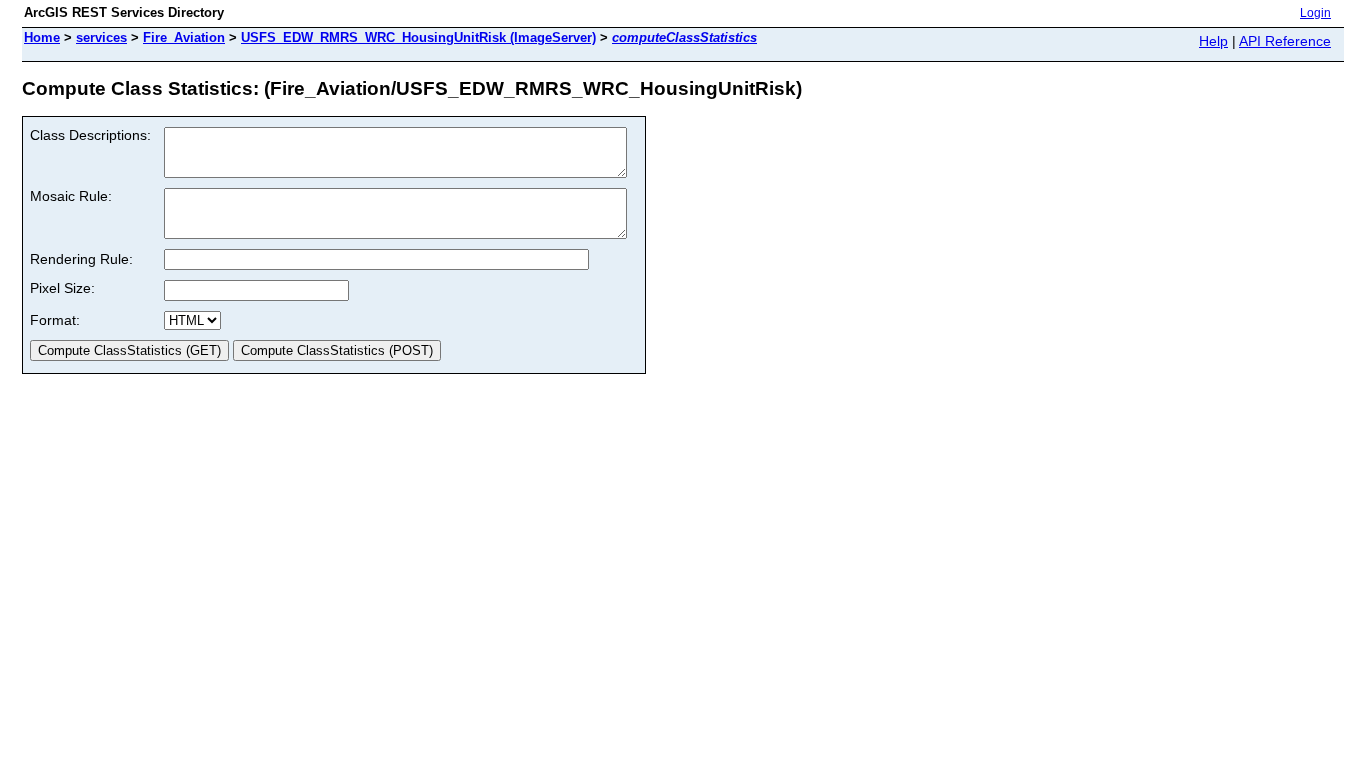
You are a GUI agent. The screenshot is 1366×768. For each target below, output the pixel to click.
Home (42, 37)
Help (1213, 41)
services (101, 37)
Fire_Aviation (184, 37)
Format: (55, 320)
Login (1315, 13)
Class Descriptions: (90, 135)
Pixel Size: (62, 288)
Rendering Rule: (81, 259)
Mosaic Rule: (71, 196)
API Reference (1285, 41)
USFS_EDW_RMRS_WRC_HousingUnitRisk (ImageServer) (418, 37)
